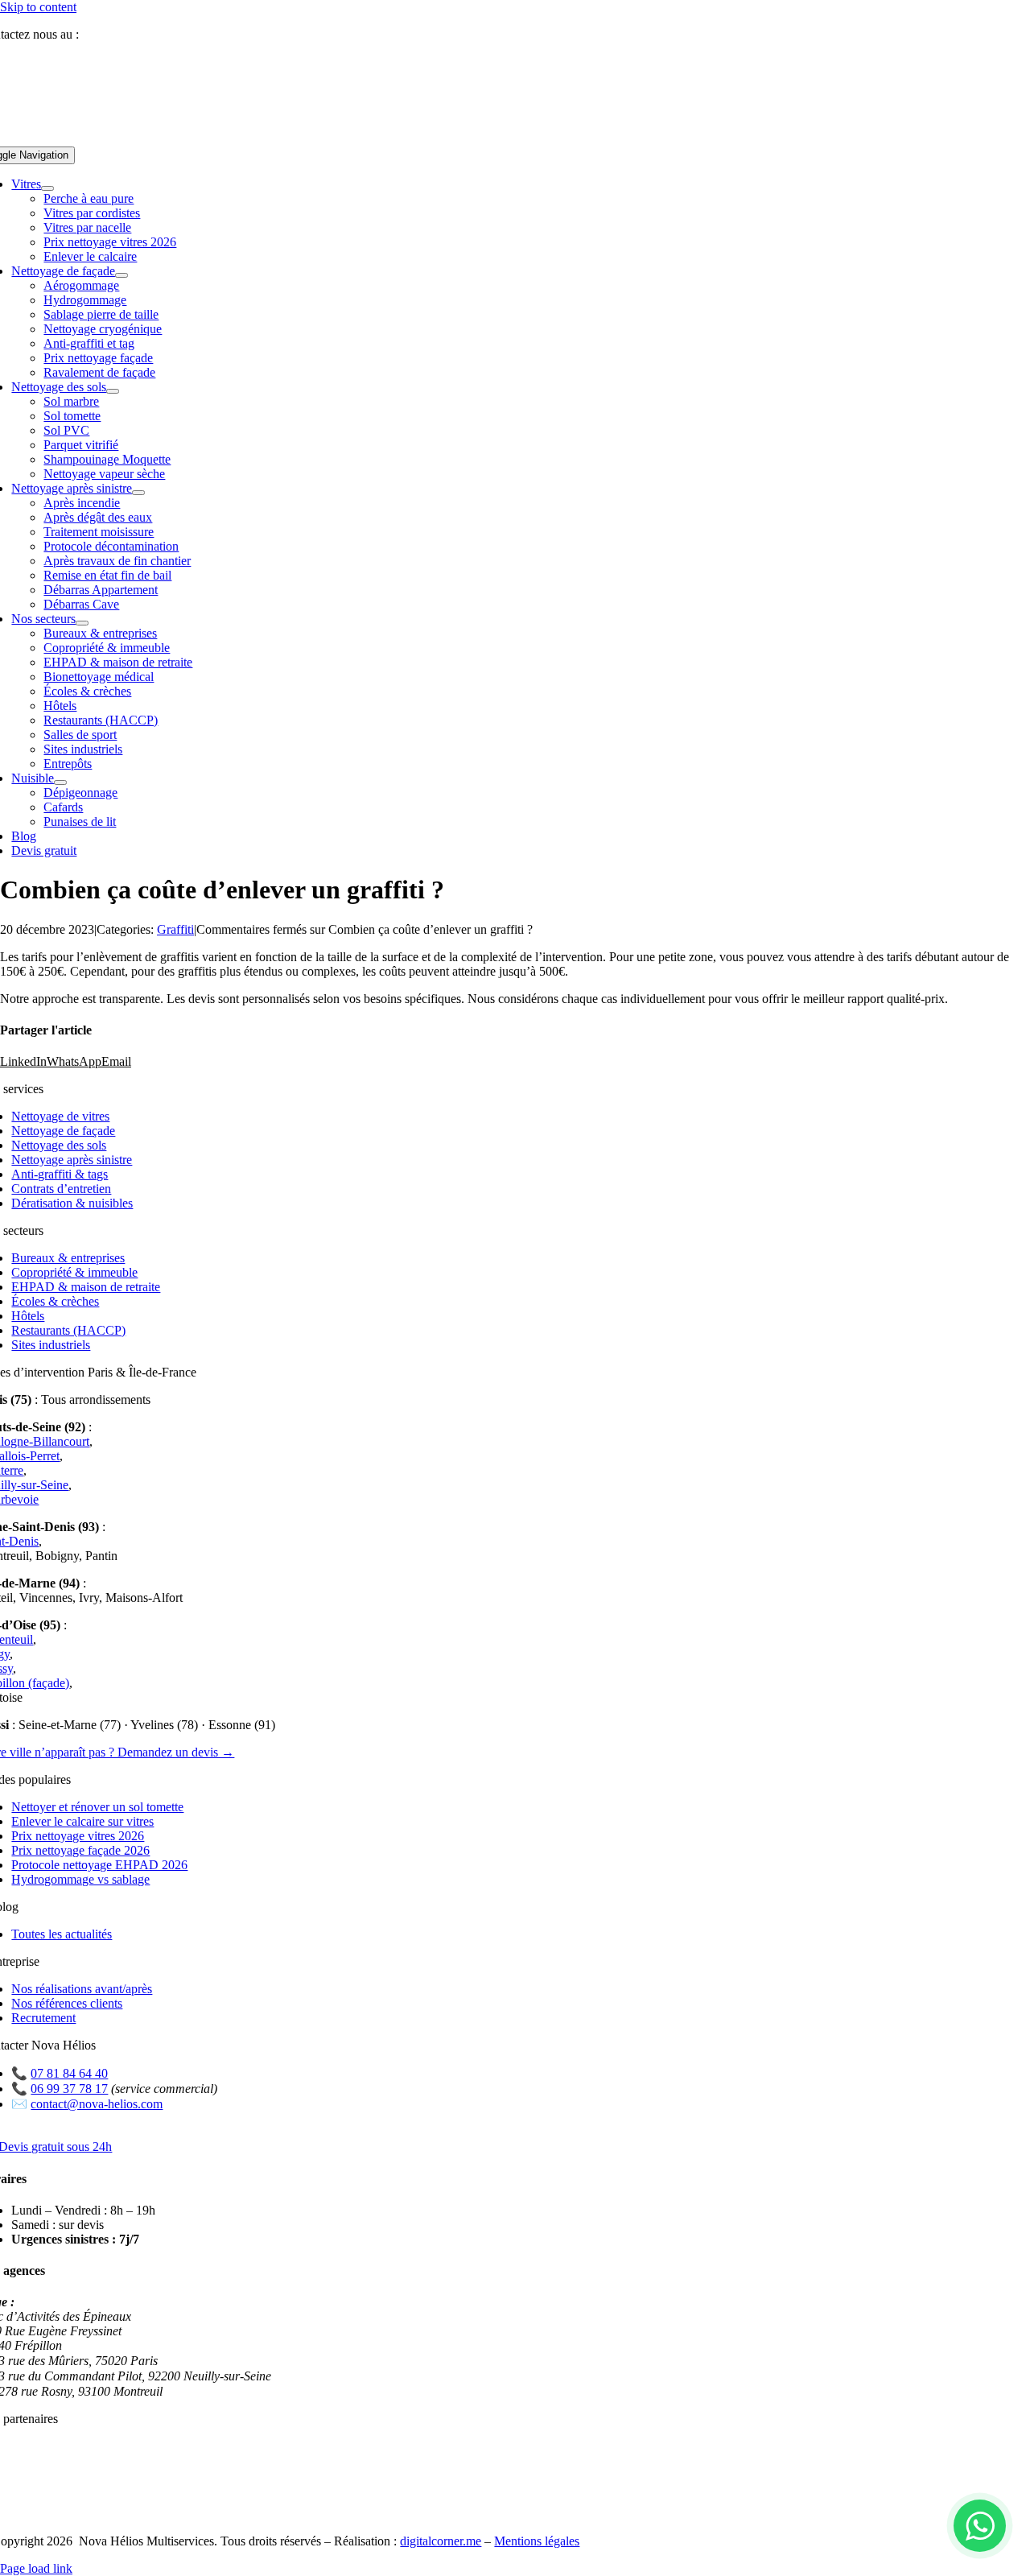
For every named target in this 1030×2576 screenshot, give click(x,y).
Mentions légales (537, 2541)
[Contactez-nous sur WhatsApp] (980, 2526)
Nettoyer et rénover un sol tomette (97, 1807)
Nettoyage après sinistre (72, 1160)
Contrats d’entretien (61, 1189)
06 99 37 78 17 (69, 2089)
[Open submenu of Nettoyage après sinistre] (138, 493)
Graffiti (175, 929)
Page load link (36, 2568)
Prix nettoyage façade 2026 (80, 1850)
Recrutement (43, 2018)
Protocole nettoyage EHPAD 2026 (99, 1865)
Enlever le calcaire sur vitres (82, 1821)
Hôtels (28, 1316)
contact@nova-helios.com (97, 2104)
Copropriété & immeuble (74, 1272)
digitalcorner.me (441, 2541)
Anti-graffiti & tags (60, 1174)
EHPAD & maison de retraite (86, 1287)
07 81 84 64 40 (124, 34)
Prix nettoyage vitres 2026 (78, 1836)
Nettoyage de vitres (60, 1116)
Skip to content (38, 7)
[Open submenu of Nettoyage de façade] (122, 275)
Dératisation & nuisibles (72, 1203)
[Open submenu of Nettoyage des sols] (113, 391)
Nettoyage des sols (59, 1145)
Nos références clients (67, 2003)
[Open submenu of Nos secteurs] (82, 623)
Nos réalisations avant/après (82, 1989)
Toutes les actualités (62, 1934)
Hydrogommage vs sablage (80, 1879)
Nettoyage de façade (63, 1131)
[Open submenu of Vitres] (47, 188)
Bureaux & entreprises (68, 1258)
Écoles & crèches (55, 1301)
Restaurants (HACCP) (68, 1330)
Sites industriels (51, 1345)
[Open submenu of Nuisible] (60, 782)
